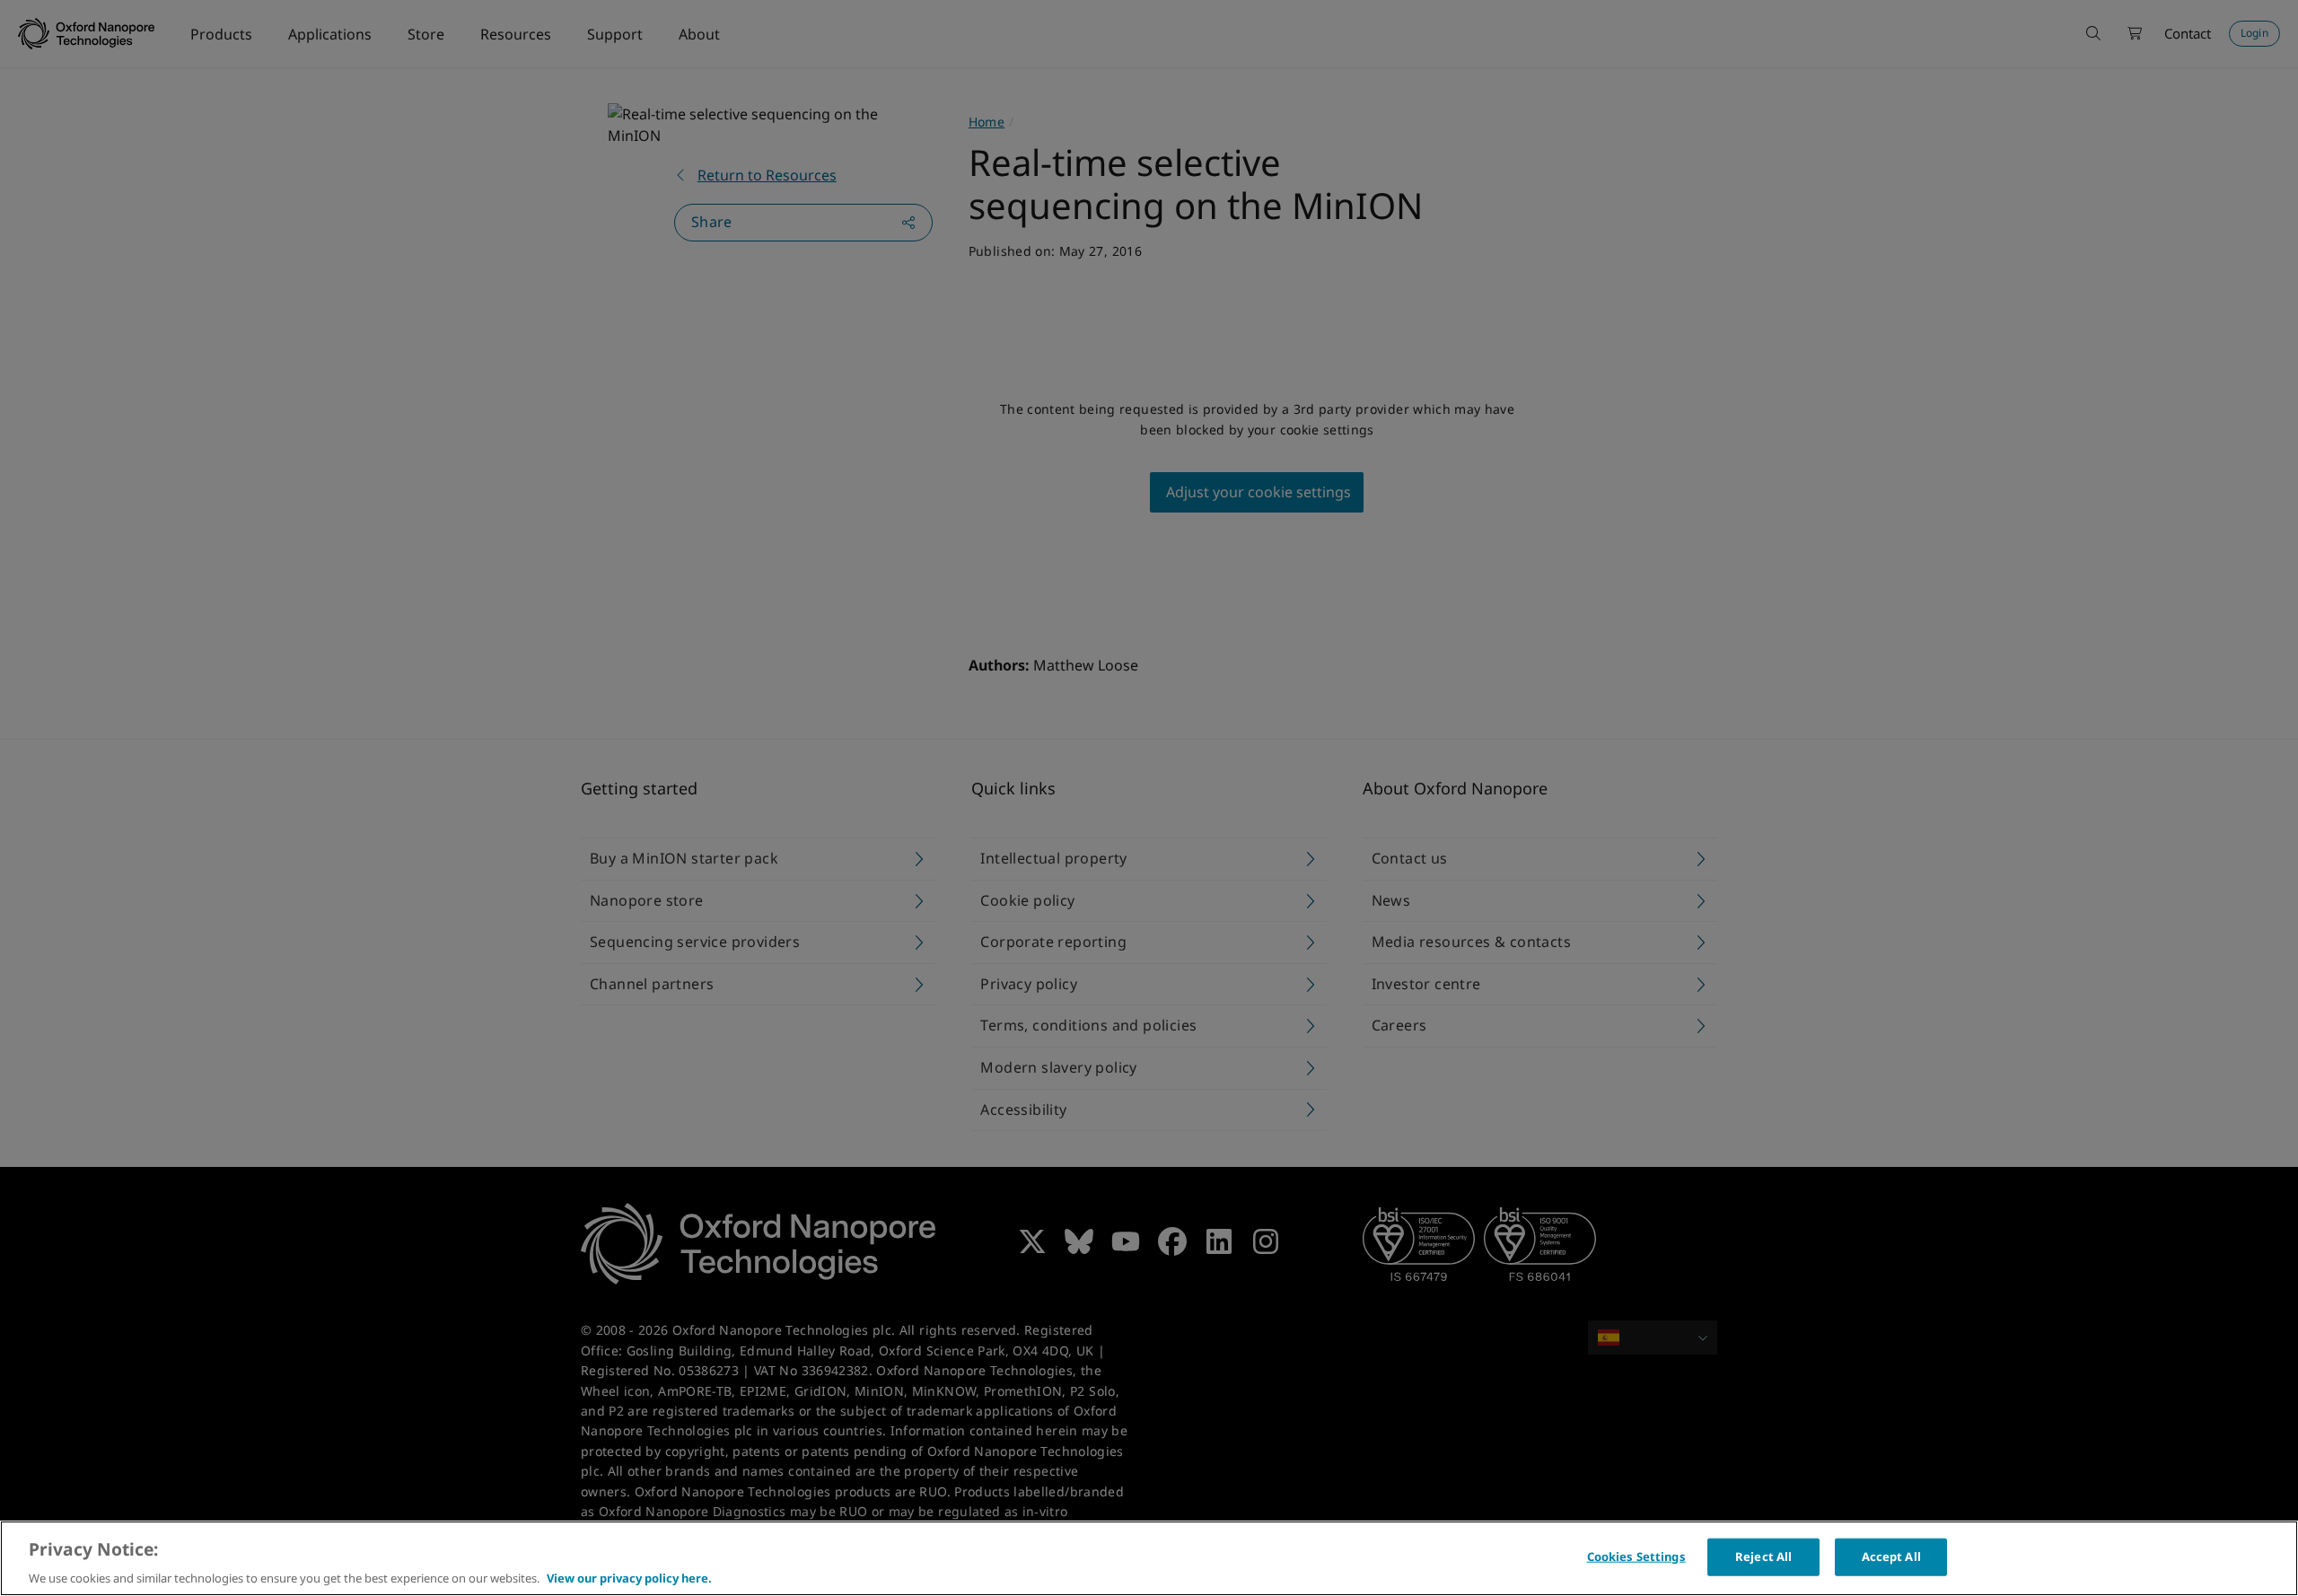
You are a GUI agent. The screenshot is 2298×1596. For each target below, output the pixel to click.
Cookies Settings (1636, 1556)
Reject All (1763, 1556)
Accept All (1891, 1556)
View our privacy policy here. (629, 1577)
